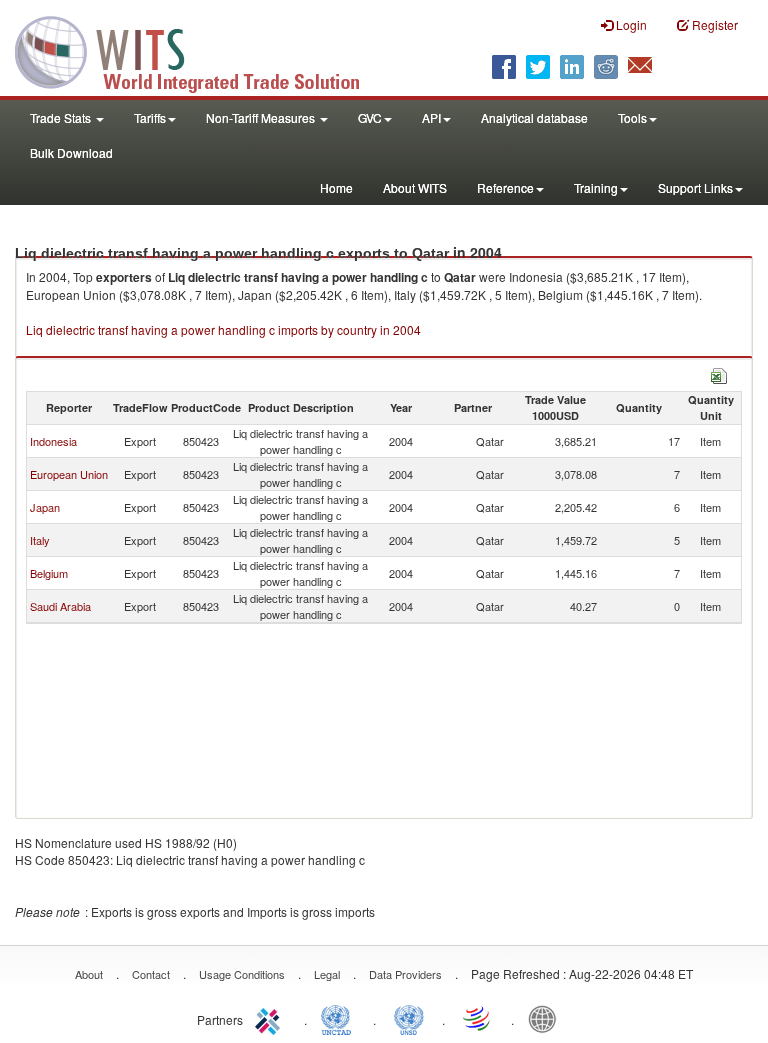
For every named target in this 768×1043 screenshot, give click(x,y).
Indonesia (53, 441)
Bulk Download (71, 152)
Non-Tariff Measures (262, 117)
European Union (69, 474)
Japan (45, 507)
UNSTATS (409, 1018)
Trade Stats (62, 117)
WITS (200, 50)
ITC (271, 1018)
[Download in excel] (719, 373)
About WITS (415, 187)
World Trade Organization (478, 1018)
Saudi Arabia (60, 606)
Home (336, 187)
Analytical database (534, 117)
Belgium (49, 573)
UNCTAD (340, 1018)
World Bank (547, 1018)
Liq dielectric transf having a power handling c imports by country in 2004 (223, 329)
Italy (40, 540)
